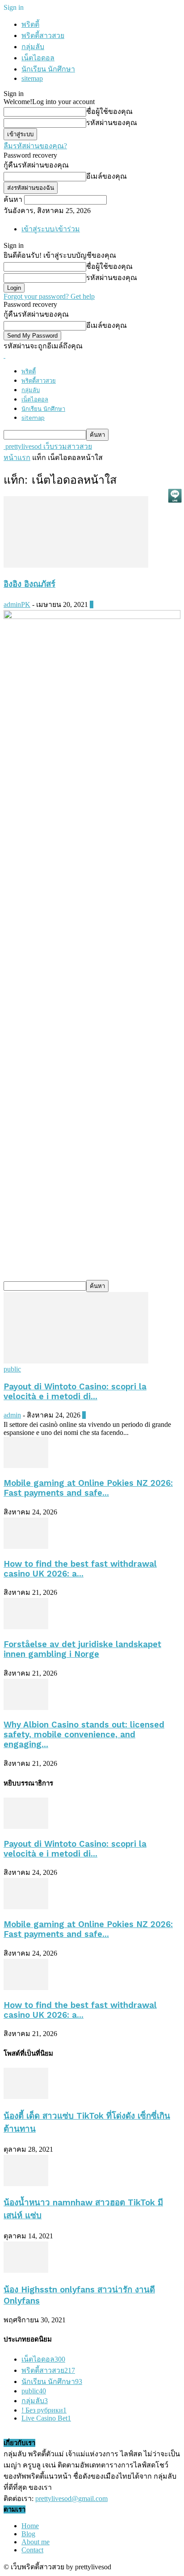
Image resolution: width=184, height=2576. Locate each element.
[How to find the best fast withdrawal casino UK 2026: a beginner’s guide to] (26, 1546)
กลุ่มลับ (33, 47)
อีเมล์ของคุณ (107, 176)
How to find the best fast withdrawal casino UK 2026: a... (80, 1569)
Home (30, 2526)
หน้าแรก (17, 458)
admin (12, 1415)
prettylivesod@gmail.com (71, 2499)
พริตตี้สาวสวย (43, 36)
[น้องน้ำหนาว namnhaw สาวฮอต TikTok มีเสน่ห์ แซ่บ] (26, 2184)
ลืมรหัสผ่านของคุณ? (35, 146)
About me (36, 2542)
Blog (28, 2534)
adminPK (17, 604)
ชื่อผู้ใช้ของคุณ (109, 111)
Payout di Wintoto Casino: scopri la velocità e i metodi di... (75, 1392)
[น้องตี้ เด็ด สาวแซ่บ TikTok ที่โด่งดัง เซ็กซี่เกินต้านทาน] (26, 2097)
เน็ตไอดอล (38, 58)
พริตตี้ (30, 24)
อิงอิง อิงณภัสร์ (29, 584)
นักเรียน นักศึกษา (48, 69)
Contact (32, 2550)
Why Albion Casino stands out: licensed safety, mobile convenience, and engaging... (84, 1735)
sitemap (32, 78)
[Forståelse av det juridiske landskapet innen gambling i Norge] (26, 1627)
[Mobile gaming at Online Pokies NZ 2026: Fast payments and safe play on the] (26, 1466)
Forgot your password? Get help (49, 296)
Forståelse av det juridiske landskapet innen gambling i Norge (82, 1649)
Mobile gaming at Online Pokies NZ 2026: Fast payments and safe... (88, 1488)
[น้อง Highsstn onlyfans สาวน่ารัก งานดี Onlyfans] (26, 2270)
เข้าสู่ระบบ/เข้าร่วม (51, 229)
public (12, 1369)
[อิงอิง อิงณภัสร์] (76, 565)
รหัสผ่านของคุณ (112, 123)
